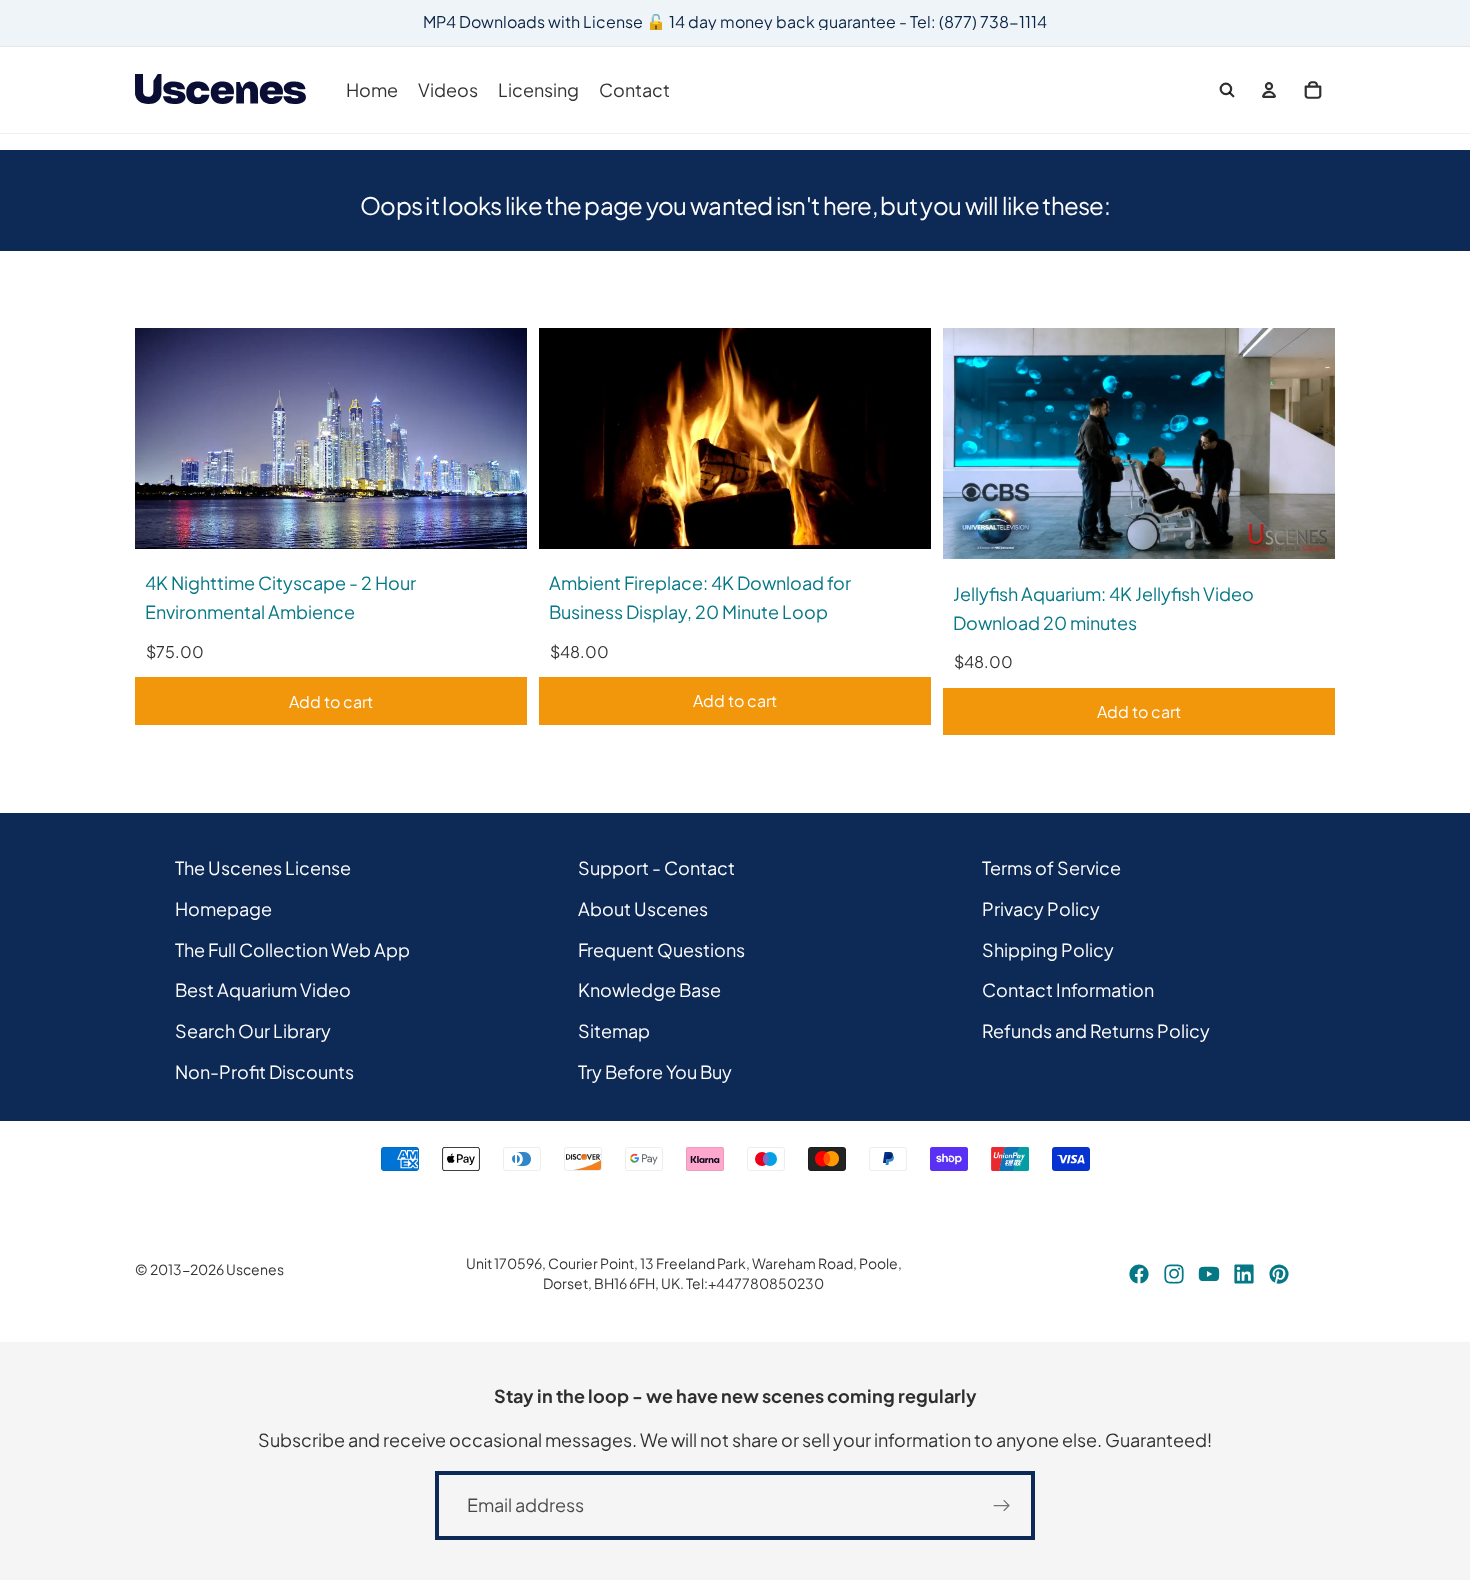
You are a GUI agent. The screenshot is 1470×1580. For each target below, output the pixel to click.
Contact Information (1068, 989)
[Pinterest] (1279, 1274)
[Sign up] (1002, 1506)
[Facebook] (1139, 1274)
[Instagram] (1174, 1274)
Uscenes (255, 1269)
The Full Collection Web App (292, 948)
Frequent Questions (661, 948)
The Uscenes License (263, 867)
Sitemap (614, 1030)
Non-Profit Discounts (264, 1071)
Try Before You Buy (655, 1071)
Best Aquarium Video (263, 989)
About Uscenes (643, 907)
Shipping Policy (1048, 948)
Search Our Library (253, 1030)
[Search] (1227, 90)
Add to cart (331, 701)
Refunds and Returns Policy (1096, 1030)
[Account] (1269, 90)
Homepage (223, 907)
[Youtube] (1209, 1274)
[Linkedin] (1244, 1274)
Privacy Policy (1041, 907)
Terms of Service (1051, 867)
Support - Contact (656, 867)
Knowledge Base (649, 989)
